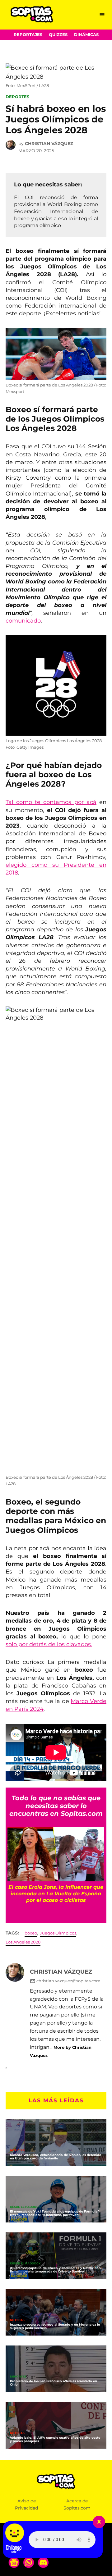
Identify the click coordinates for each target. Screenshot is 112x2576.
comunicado (23, 621)
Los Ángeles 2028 (23, 1942)
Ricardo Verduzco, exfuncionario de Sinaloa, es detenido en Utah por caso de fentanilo (56, 2157)
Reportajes (28, 35)
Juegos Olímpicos (58, 1933)
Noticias (17, 2151)
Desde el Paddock (25, 2207)
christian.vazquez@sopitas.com (68, 1981)
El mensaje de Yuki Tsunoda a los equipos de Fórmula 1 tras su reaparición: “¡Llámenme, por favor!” (55, 2213)
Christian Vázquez (49, 144)
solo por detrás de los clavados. (49, 1644)
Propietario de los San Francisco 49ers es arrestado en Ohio (54, 2383)
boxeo (31, 1933)
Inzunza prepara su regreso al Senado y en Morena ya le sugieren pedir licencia (55, 2326)
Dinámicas (86, 35)
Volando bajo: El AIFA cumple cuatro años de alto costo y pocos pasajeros (55, 2439)
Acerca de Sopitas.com (77, 2504)
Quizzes (58, 35)
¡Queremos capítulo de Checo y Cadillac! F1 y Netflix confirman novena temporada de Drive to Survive (56, 2270)
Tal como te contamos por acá (51, 802)
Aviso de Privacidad (26, 2504)
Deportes (17, 97)
